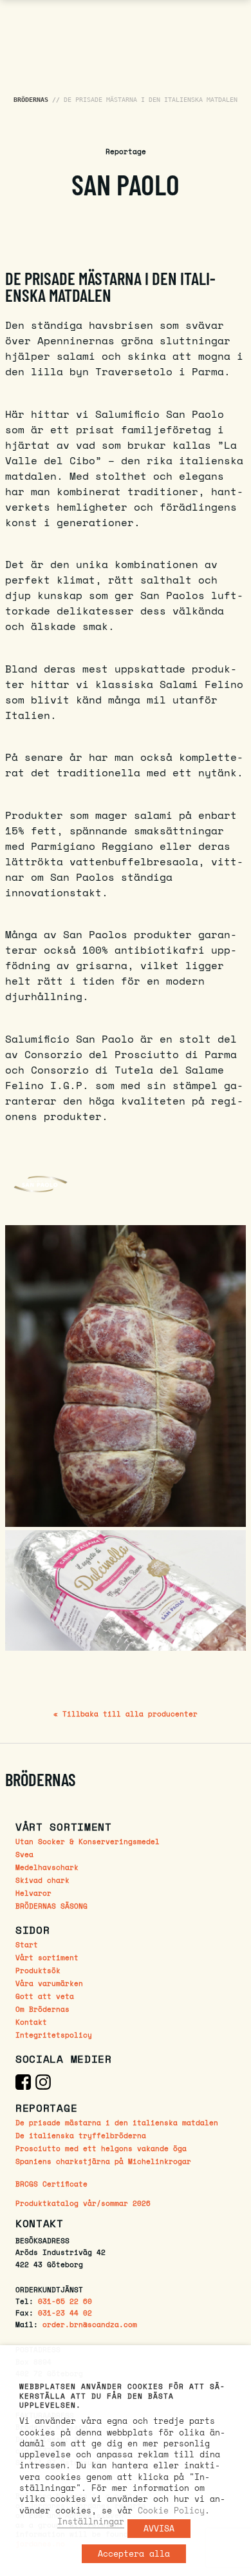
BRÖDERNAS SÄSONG (51, 1906)
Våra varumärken (49, 1983)
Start (27, 1944)
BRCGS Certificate (51, 2184)
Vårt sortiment (47, 1957)
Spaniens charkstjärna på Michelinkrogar (103, 2161)
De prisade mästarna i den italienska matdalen (117, 2122)
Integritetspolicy (54, 2035)
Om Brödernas (42, 2009)
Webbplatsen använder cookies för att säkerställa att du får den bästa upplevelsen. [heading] (122, 2396)
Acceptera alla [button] (134, 2553)
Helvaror (33, 1893)
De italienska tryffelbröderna (81, 2135)
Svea (24, 1854)
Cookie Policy (171, 2510)
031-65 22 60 (65, 2301)
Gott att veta (45, 1996)
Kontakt (31, 2022)
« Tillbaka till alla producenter (126, 1714)
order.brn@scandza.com (90, 2324)
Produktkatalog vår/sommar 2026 (83, 2204)
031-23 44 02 (65, 2313)
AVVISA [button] (159, 2528)
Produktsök (38, 1970)
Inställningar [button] (91, 2521)
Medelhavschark (47, 1867)
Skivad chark (42, 1880)
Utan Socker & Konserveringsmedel (88, 1841)
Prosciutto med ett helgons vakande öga (101, 2148)
